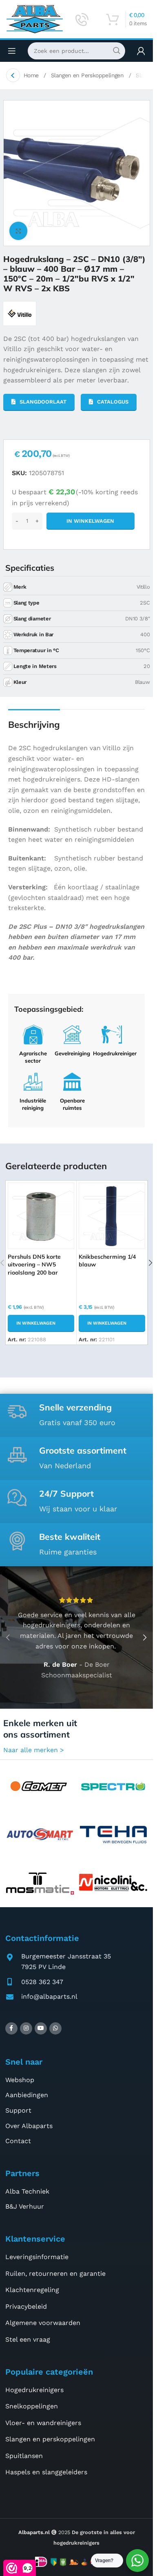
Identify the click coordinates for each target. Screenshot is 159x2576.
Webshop (20, 2080)
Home (32, 75)
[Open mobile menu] (12, 51)
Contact (18, 2141)
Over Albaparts (29, 2126)
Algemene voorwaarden (43, 2323)
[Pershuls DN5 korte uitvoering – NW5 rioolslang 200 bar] (41, 1216)
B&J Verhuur (25, 2206)
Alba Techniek (27, 2191)
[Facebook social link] (11, 2028)
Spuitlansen (24, 2456)
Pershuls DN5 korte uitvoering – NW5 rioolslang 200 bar (34, 1265)
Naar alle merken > (34, 1750)
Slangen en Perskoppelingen (88, 75)
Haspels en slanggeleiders (46, 2472)
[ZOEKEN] (117, 51)
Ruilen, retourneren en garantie (55, 2274)
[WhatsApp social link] (55, 2028)
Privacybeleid (26, 2306)
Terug (13, 75)
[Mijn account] (141, 51)
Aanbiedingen (27, 2095)
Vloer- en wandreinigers (43, 2423)
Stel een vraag (28, 2339)
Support (18, 2110)
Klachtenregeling (32, 2290)
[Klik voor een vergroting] (19, 231)
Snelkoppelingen (32, 2406)
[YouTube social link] (41, 2028)
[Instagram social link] (26, 2028)
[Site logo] (35, 19)
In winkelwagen (90, 521)
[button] (41, 1323)
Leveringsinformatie (37, 2257)
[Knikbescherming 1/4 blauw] (112, 1216)
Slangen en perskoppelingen (50, 2439)
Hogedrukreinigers (34, 2390)
